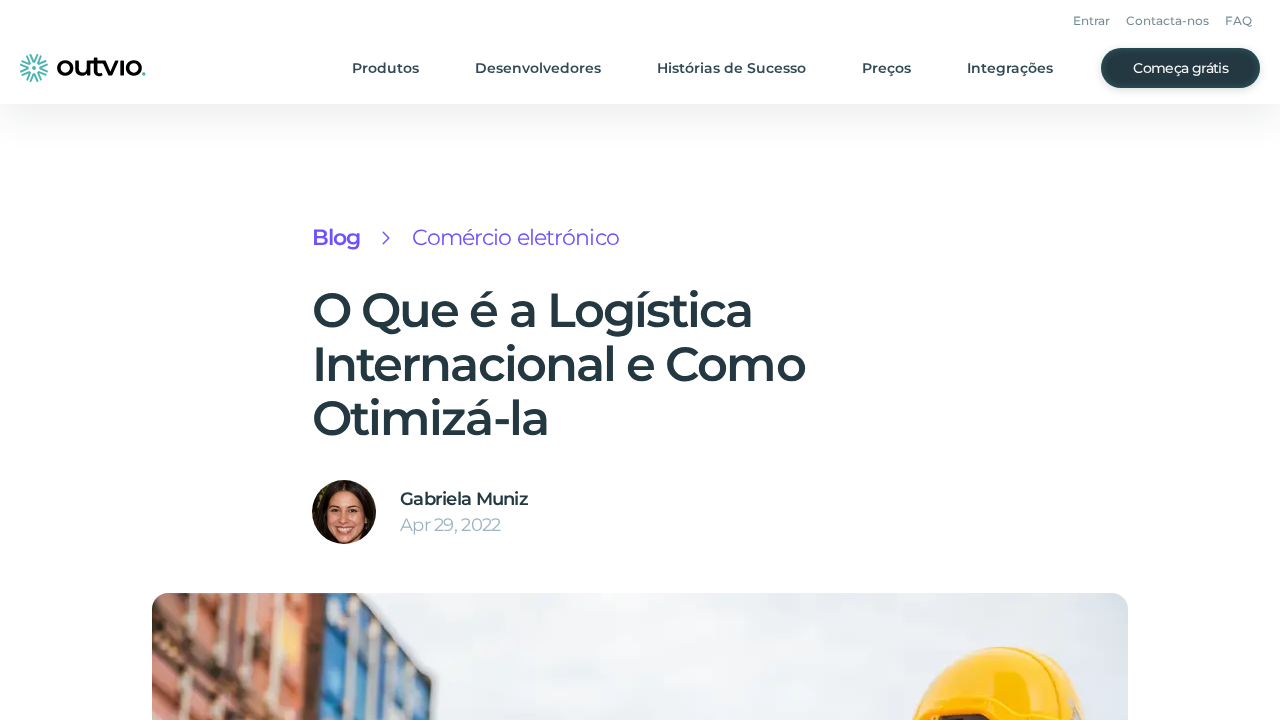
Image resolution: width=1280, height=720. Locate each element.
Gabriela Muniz (464, 499)
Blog (336, 237)
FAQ (1238, 20)
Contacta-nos (1167, 20)
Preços (886, 68)
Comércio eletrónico (515, 237)
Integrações (1010, 68)
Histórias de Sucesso (731, 68)
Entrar (1091, 20)
